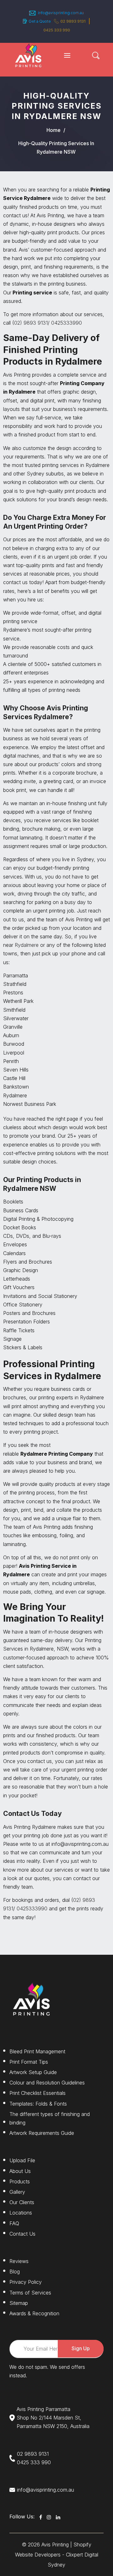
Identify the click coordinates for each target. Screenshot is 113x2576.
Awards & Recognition (34, 2313)
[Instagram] (49, 2517)
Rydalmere (27, 945)
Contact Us (22, 2234)
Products (20, 2181)
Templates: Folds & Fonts (38, 2104)
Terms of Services (30, 2293)
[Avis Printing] (28, 55)
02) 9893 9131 (31, 323)
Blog (15, 2272)
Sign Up (81, 2348)
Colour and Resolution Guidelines (47, 2083)
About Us (20, 2171)
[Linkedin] (58, 2517)
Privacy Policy (26, 2282)
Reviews (19, 2261)
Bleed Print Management (37, 2051)
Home (54, 130)
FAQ (14, 2223)
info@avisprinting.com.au (46, 2490)
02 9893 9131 (73, 21)
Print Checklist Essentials (38, 2093)
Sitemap (19, 2303)
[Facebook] (41, 2517)
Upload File (22, 2160)
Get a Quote (40, 21)
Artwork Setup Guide (33, 2072)
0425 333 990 (34, 2462)
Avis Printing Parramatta (43, 2409)
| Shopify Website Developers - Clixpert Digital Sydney (57, 2555)
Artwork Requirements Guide (42, 2133)
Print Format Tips (29, 2062)
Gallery (17, 2192)
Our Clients (22, 2202)
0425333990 (67, 323)
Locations (21, 2213)
